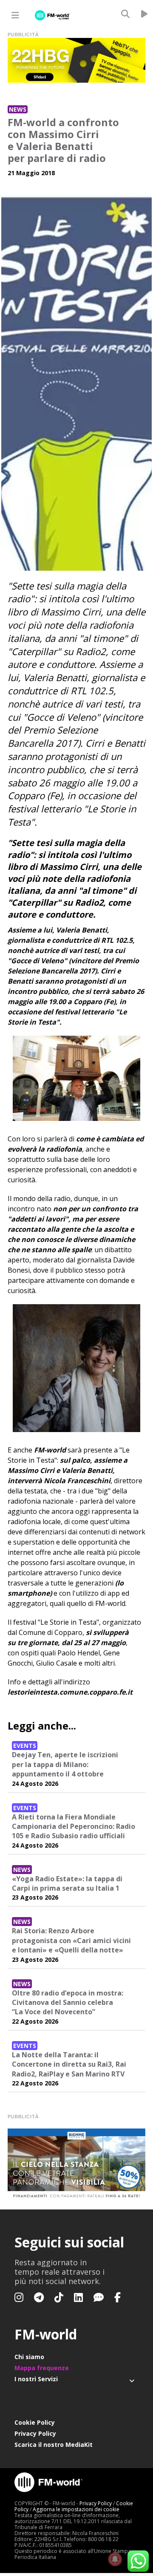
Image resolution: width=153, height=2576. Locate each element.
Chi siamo (29, 2357)
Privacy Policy (35, 2433)
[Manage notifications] (115, 2559)
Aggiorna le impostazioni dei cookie (76, 2509)
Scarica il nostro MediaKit (54, 2445)
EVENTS (25, 1746)
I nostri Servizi (36, 2379)
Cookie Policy (35, 2422)
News (18, 109)
